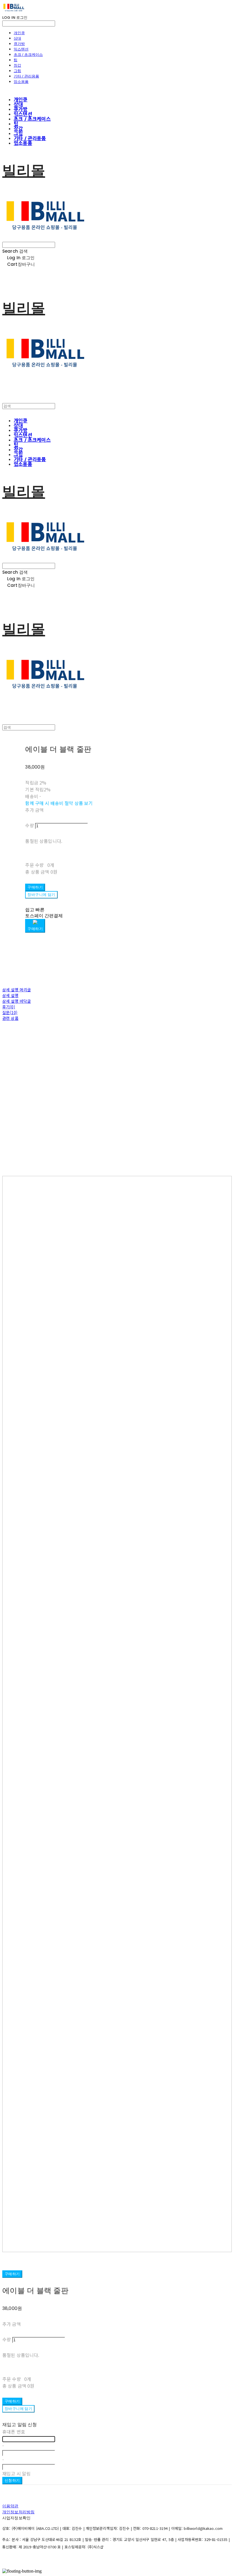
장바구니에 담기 (18, 2409)
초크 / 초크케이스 (28, 54)
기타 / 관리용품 (26, 76)
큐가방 (19, 44)
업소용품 (21, 81)
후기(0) (9, 1007)
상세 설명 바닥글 (17, 1001)
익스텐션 (21, 49)
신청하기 (12, 2480)
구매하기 (12, 2274)
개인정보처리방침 (18, 2512)
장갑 (17, 65)
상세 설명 (10, 995)
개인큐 (19, 33)
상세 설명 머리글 (17, 990)
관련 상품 (10, 1018)
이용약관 (10, 2506)
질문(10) (10, 1012)
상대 (17, 38)
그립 (17, 71)
